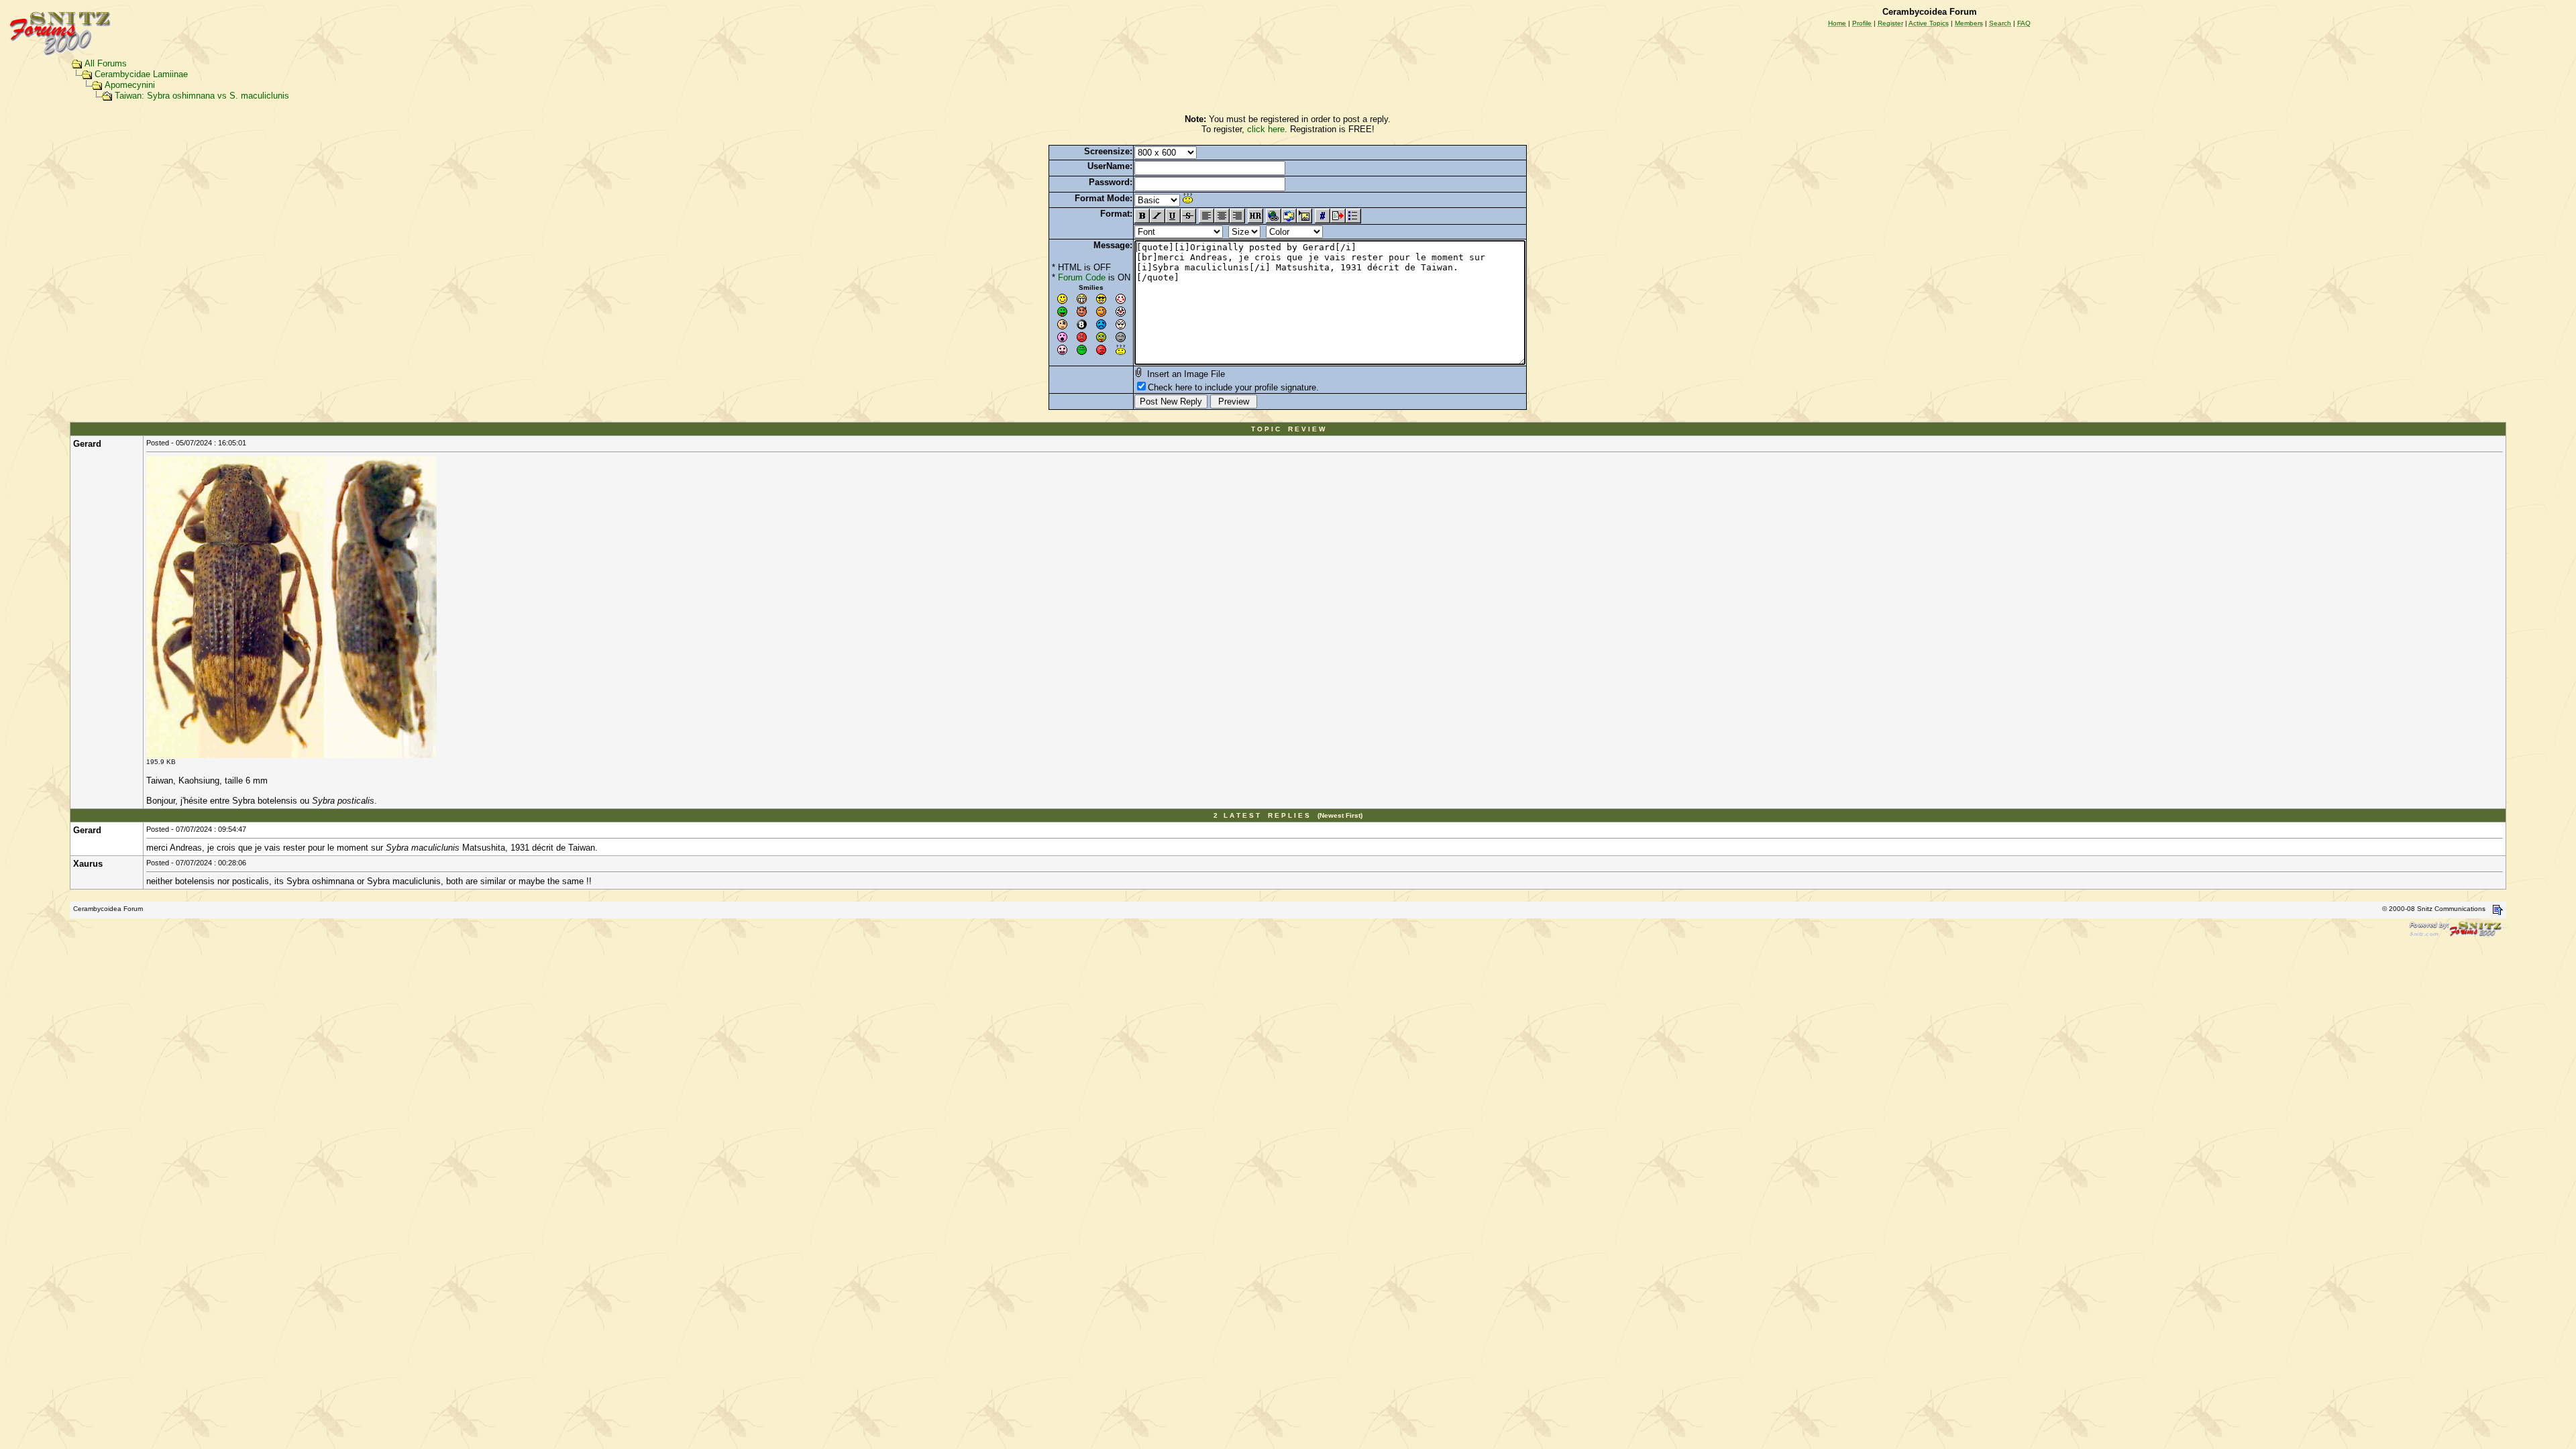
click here (1266, 129)
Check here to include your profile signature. (1233, 387)
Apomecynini (130, 85)
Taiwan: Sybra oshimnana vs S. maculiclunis (202, 96)
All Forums (106, 63)
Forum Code (1082, 277)
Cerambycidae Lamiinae (141, 74)
